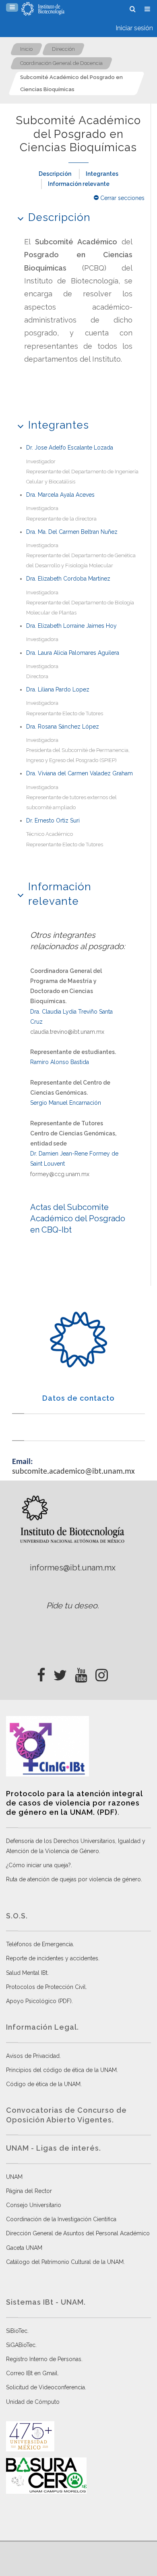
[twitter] (60, 1673)
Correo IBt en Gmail (32, 2373)
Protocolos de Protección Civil (46, 1987)
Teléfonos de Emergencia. (40, 1944)
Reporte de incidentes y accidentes (52, 1958)
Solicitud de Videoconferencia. (46, 2387)
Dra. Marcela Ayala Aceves (60, 495)
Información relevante (79, 184)
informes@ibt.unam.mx (73, 1568)
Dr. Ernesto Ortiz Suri (53, 820)
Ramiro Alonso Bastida (60, 1062)
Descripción (55, 174)
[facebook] (41, 1673)
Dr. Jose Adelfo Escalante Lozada (70, 448)
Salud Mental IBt (27, 1973)
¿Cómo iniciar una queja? (38, 1865)
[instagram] (102, 1673)
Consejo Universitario (34, 2205)
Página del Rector (29, 2191)
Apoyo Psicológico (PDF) (39, 2001)
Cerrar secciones (122, 198)
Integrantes (102, 174)
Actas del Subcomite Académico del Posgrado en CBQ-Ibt (78, 1218)
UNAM (14, 2177)
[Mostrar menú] (12, 7)
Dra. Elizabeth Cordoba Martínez (68, 579)
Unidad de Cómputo (33, 2402)
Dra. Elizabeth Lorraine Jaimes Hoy (71, 626)
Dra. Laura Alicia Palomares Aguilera (73, 653)
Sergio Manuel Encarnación (66, 1103)
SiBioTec (17, 2331)
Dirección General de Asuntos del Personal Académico (78, 2233)
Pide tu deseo (72, 1606)
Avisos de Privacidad (33, 2056)
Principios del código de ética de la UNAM (61, 2070)
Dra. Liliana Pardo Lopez (58, 689)
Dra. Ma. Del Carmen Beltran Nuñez (72, 532)
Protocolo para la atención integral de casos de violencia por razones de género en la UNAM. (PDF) (74, 1803)
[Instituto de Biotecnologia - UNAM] (43, 9)
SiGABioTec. (21, 2345)
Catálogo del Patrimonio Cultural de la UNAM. (65, 2262)
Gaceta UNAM (24, 2248)
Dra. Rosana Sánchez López (63, 727)
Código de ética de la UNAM (43, 2084)
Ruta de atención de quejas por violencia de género (73, 1879)
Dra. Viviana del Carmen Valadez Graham (80, 773)
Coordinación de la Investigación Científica (61, 2219)
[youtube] (81, 1673)
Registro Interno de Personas (44, 2359)
